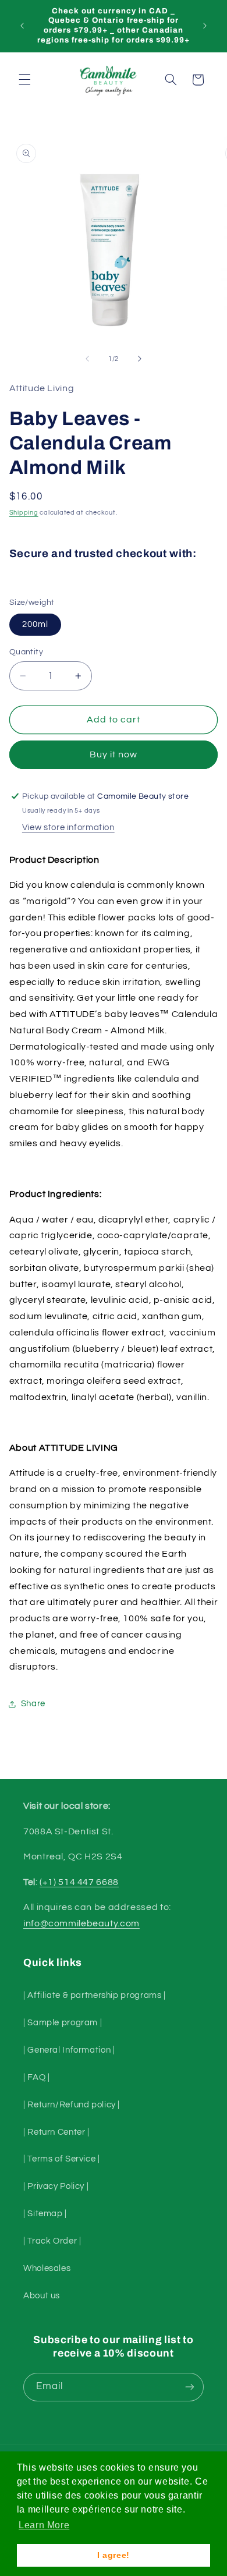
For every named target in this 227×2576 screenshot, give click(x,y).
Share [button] (33, 1704)
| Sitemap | (45, 2214)
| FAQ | (36, 2077)
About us (42, 2296)
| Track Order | (52, 2241)
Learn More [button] (44, 2525)
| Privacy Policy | (56, 2186)
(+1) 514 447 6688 (79, 1882)
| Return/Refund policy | (72, 2105)
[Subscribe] (190, 2387)
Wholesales (47, 2268)
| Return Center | (56, 2132)
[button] (24, 80)
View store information (68, 828)
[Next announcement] (205, 26)
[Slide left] (87, 359)
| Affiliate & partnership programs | (95, 1995)
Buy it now (114, 754)
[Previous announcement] (22, 26)
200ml (35, 624)
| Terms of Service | (62, 2159)
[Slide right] (140, 359)
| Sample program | (63, 2023)
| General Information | (69, 2050)
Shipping (24, 513)
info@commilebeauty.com (81, 1923)
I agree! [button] (114, 2555)
